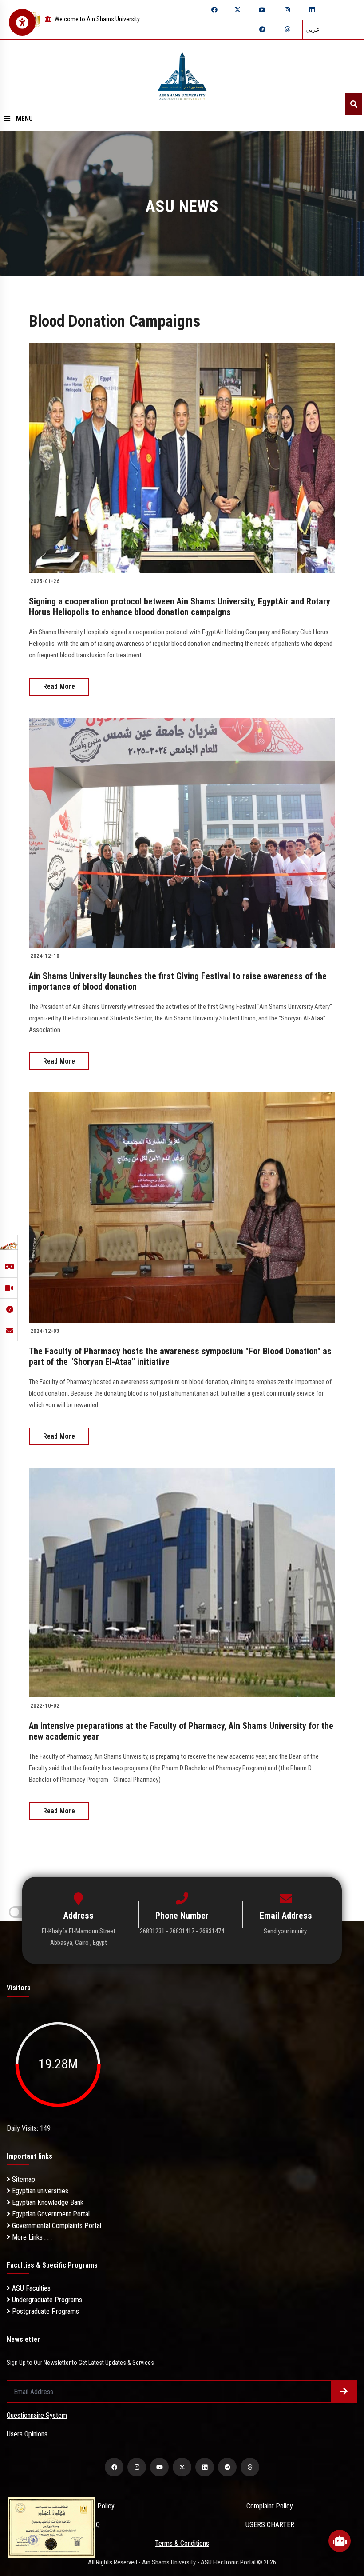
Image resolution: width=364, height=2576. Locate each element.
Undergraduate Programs (46, 2300)
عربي (313, 29)
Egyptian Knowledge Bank (47, 2202)
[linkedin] (312, 10)
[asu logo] (182, 73)
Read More (59, 686)
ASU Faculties (30, 2288)
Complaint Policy (270, 2506)
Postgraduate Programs (45, 2311)
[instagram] (287, 10)
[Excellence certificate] (51, 2527)
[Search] (354, 104)
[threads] (287, 29)
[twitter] (237, 10)
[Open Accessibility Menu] (22, 22)
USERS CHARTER (270, 2525)
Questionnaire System (37, 2415)
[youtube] (262, 10)
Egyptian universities (39, 2191)
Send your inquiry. (286, 1931)
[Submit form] (344, 2392)
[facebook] (214, 10)
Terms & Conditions (182, 2543)
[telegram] (262, 29)
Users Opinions (27, 2434)
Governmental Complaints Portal (56, 2226)
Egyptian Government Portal (50, 2214)
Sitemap (23, 2179)
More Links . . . (31, 2237)
